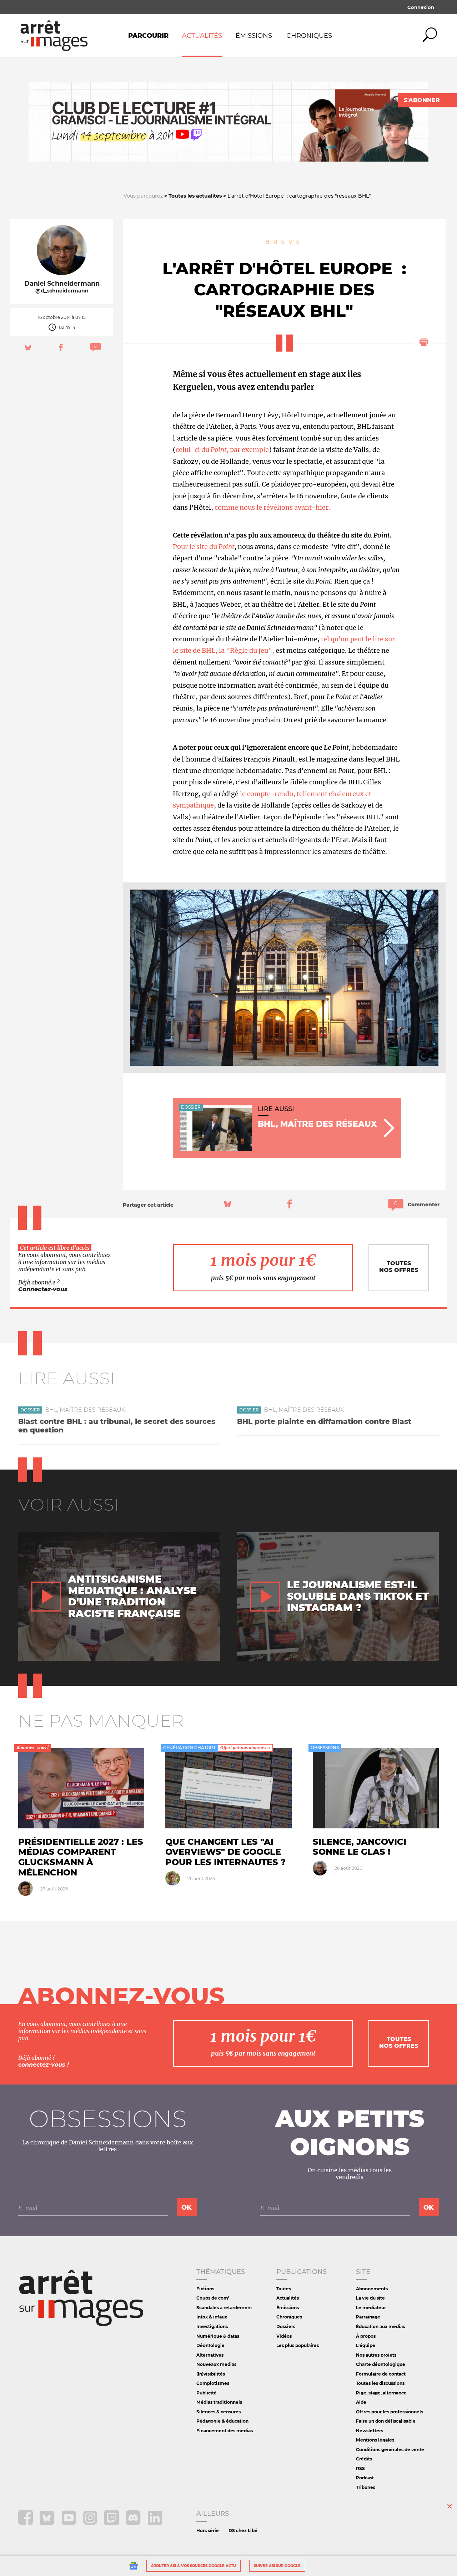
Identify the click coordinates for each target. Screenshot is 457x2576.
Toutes (284, 2289)
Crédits (364, 2459)
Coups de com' (213, 2298)
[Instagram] (91, 2523)
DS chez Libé (243, 2531)
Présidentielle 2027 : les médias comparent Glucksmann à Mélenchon (81, 1857)
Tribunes (366, 2487)
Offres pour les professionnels (390, 2412)
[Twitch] (112, 2523)
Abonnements (372, 2289)
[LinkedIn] (155, 2523)
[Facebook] (26, 2523)
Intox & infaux (212, 2317)
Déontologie (210, 2345)
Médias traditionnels (219, 2402)
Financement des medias (225, 2431)
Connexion (421, 7)
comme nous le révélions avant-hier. (272, 507)
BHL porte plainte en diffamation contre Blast (324, 1421)
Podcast (365, 2478)
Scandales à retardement (224, 2308)
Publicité (207, 2393)
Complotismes (213, 2383)
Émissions (254, 36)
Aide (361, 2402)
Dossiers (286, 2326)
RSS (360, 2468)
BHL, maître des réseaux (85, 1410)
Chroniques (309, 36)
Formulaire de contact (381, 2374)
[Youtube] (69, 2523)
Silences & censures (219, 2412)
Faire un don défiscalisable (386, 2421)
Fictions (205, 2289)
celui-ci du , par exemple (222, 450)
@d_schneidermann (62, 291)
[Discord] (134, 2523)
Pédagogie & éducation (222, 2421)
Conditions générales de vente (390, 2450)
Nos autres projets (376, 2355)
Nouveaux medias (216, 2364)
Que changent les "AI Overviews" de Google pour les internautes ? (225, 1852)
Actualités (202, 36)
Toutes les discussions (380, 2383)
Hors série (208, 2531)
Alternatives (210, 2355)
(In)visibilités (211, 2374)
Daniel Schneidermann (62, 284)
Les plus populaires (298, 2345)
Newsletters (370, 2431)
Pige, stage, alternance (381, 2393)
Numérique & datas (218, 2336)
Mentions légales (375, 2440)
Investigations (212, 2326)
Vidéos (284, 2336)
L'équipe (366, 2345)
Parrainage (368, 2317)
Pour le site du (204, 547)
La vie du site (370, 2298)
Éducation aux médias (380, 2326)
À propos (366, 2336)
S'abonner (422, 100)
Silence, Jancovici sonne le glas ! (360, 1847)
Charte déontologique (381, 2364)
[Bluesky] (48, 2523)
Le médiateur (371, 2308)
